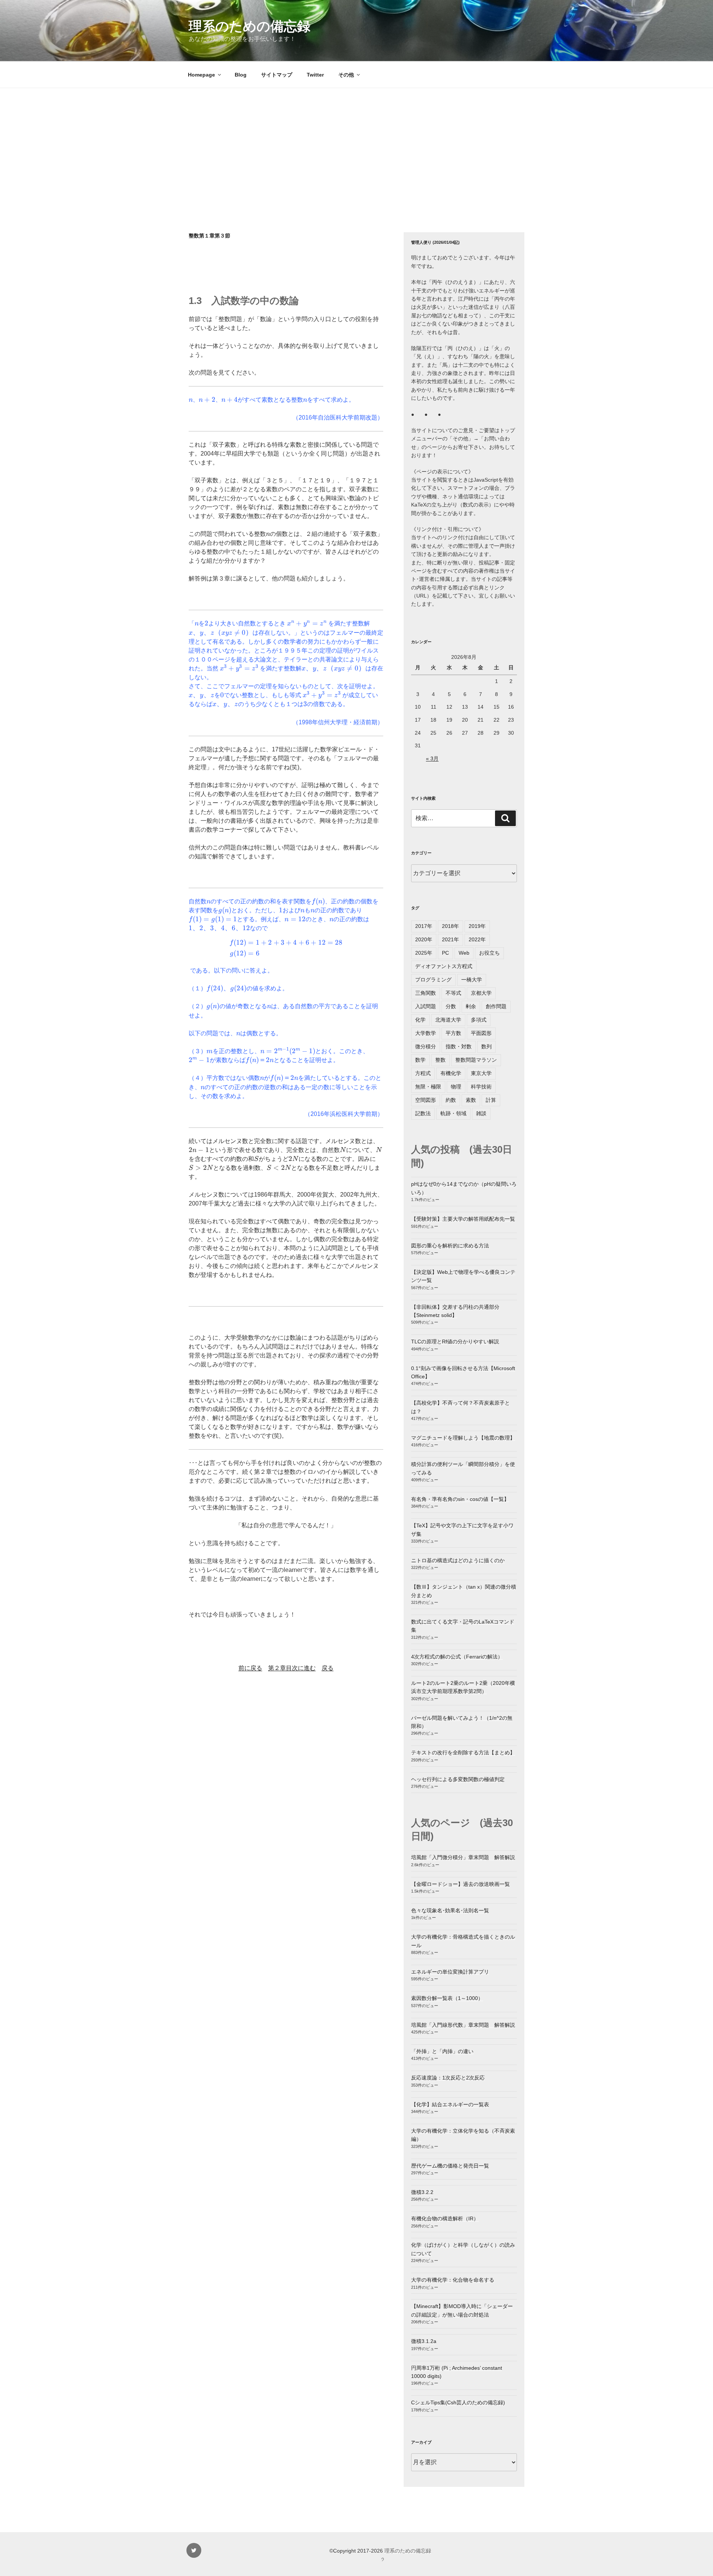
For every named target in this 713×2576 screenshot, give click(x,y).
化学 (420, 1020)
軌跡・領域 (453, 1113)
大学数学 (426, 1033)
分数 (451, 1006)
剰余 (471, 1006)
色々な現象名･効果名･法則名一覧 (450, 1910)
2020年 (424, 939)
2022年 (477, 939)
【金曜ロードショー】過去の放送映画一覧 (460, 1884)
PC (445, 953)
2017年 (424, 926)
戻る (328, 1668)
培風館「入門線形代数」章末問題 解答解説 (463, 2025)
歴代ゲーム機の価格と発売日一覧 (450, 2166)
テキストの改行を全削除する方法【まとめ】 (463, 1753)
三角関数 (426, 993)
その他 (346, 75)
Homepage (201, 75)
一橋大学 (472, 980)
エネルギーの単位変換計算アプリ (450, 1972)
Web (464, 953)
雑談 (481, 1113)
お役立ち (489, 953)
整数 (440, 1060)
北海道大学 (448, 1020)
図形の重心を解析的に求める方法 (450, 1246)
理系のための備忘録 (250, 26)
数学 (420, 1060)
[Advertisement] (356, 144)
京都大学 (481, 993)
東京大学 (481, 1073)
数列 (486, 1046)
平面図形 (481, 1033)
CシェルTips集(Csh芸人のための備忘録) (458, 2402)
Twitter (315, 75)
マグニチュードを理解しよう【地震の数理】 (463, 1438)
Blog (241, 75)
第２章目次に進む (292, 1668)
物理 (456, 1087)
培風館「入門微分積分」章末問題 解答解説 (463, 1857)
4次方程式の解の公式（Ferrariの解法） (457, 1657)
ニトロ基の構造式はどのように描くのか (458, 1560)
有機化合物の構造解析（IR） (445, 2219)
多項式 (479, 1020)
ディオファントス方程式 (444, 966)
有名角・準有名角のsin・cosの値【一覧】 (460, 1499)
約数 (451, 1100)
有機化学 (451, 1073)
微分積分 (426, 1046)
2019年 (477, 926)
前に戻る (250, 1668)
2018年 (450, 926)
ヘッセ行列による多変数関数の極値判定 (458, 1779)
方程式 (423, 1073)
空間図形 (426, 1100)
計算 (491, 1100)
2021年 (450, 939)
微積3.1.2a (424, 2341)
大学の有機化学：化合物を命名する (453, 2280)
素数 (471, 1100)
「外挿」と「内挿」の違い (442, 2051)
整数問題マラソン (476, 1060)
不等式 (453, 993)
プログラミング (433, 980)
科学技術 (481, 1087)
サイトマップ (277, 75)
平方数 (453, 1033)
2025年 (424, 953)
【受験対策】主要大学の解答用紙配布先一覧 (463, 1219)
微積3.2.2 (422, 2192)
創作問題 (496, 1006)
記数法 (423, 1113)
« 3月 (432, 758)
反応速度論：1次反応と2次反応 (448, 2078)
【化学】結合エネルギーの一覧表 (450, 2104)
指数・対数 (459, 1046)
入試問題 (426, 1006)
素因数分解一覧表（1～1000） (447, 1998)
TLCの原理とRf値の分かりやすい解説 (455, 1342)
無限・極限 (428, 1087)
